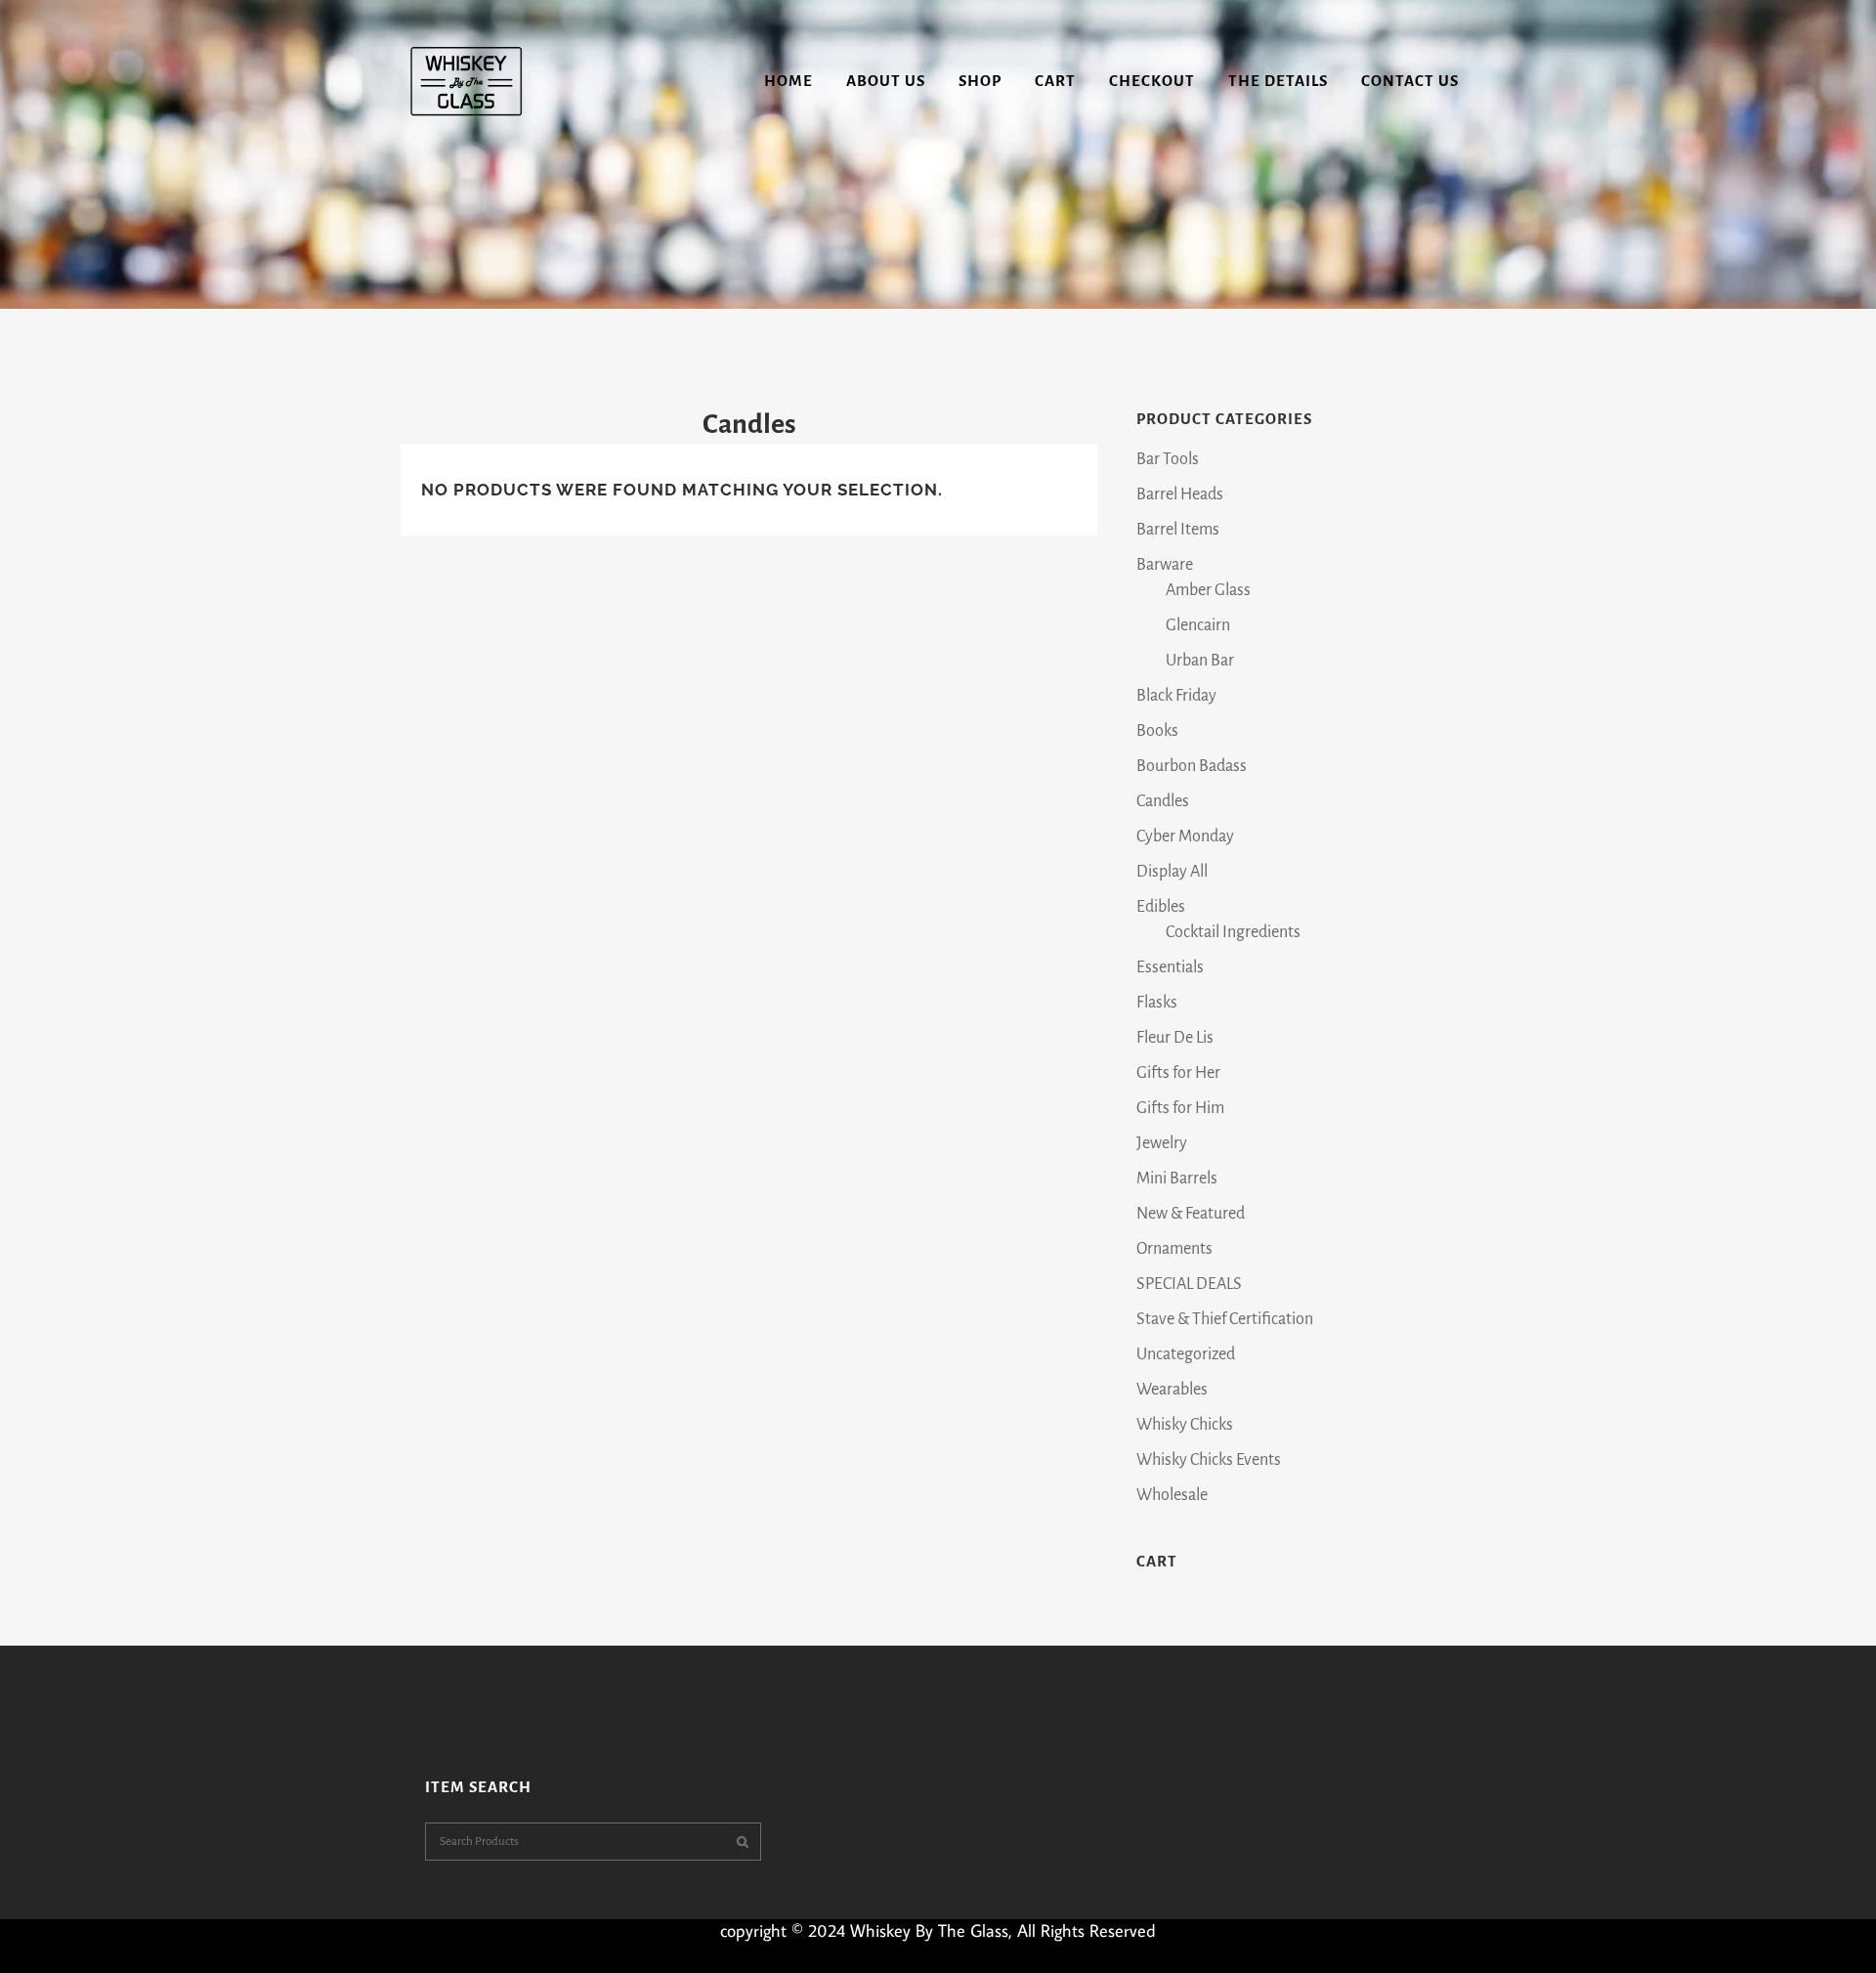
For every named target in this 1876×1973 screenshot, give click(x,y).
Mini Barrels (1177, 1179)
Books (1157, 731)
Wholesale (1172, 1495)
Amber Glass (1208, 590)
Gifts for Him (1180, 1108)
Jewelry (1162, 1143)
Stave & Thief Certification (1225, 1319)
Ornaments (1174, 1249)
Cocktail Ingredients (1233, 932)
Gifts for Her (1178, 1073)
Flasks (1157, 1003)
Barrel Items (1178, 530)
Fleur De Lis (1175, 1038)
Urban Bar (1200, 661)
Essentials (1170, 967)
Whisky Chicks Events (1209, 1460)
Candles (1163, 801)
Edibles (1161, 907)
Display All (1172, 872)
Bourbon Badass (1192, 766)
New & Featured (1191, 1214)
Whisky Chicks (1185, 1425)
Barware (1165, 565)
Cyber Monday (1185, 836)
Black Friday (1176, 696)
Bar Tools (1168, 459)
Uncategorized (1186, 1354)
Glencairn (1198, 625)
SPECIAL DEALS (1189, 1284)
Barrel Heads (1180, 494)
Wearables (1172, 1390)
